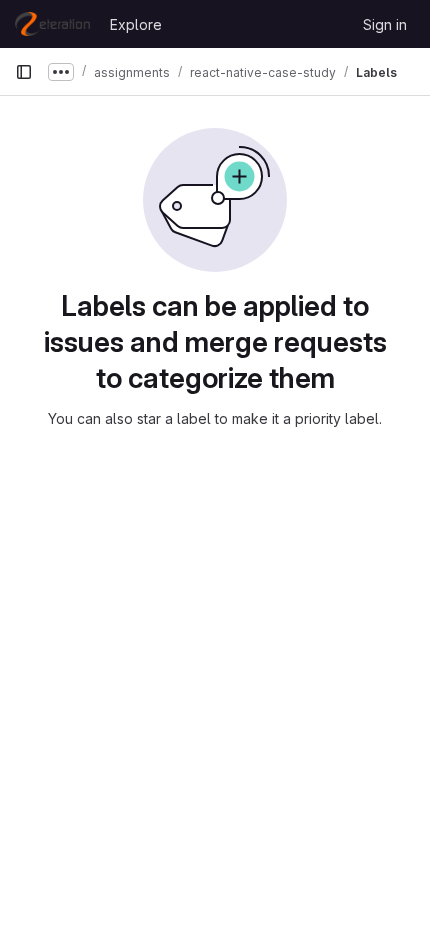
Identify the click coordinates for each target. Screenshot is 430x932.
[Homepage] (52, 24)
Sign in (385, 24)
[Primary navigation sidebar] (24, 72)
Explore (136, 24)
